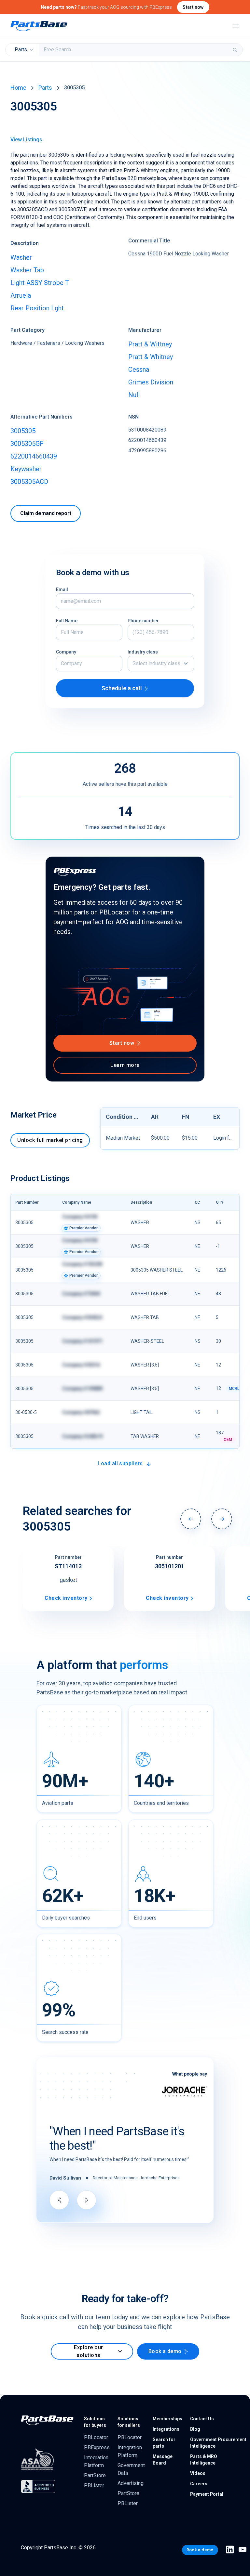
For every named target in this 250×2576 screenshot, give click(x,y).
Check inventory (66, 1598)
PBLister (94, 2485)
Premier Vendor (83, 1228)
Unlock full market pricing (50, 1140)
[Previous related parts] (191, 1519)
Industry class (143, 652)
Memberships (167, 2419)
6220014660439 (34, 456)
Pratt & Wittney (150, 344)
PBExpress (97, 2447)
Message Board (163, 2460)
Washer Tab (27, 270)
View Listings (26, 140)
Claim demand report (46, 513)
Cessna (139, 369)
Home (18, 88)
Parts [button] (21, 50)
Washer (21, 257)
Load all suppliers (120, 1463)
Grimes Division (151, 382)
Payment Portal (207, 2494)
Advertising (131, 2483)
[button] (161, 664)
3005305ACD (29, 482)
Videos (198, 2473)
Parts (45, 88)
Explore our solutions (88, 2351)
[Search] (235, 50)
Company (66, 652)
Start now (193, 7)
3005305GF (27, 444)
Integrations (166, 2429)
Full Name (67, 621)
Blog (195, 2429)
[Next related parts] (222, 1519)
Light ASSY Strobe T (40, 283)
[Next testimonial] (87, 2200)
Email (62, 589)
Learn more (125, 1065)
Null (134, 395)
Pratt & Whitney (151, 357)
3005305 (23, 431)
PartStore (95, 2475)
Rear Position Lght (37, 308)
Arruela (21, 295)
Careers (199, 2484)
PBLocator (96, 2437)
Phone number (143, 621)
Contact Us (202, 2419)
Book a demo (165, 2351)
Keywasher (26, 469)
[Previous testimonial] (59, 2200)
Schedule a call (122, 688)
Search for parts (164, 2443)
